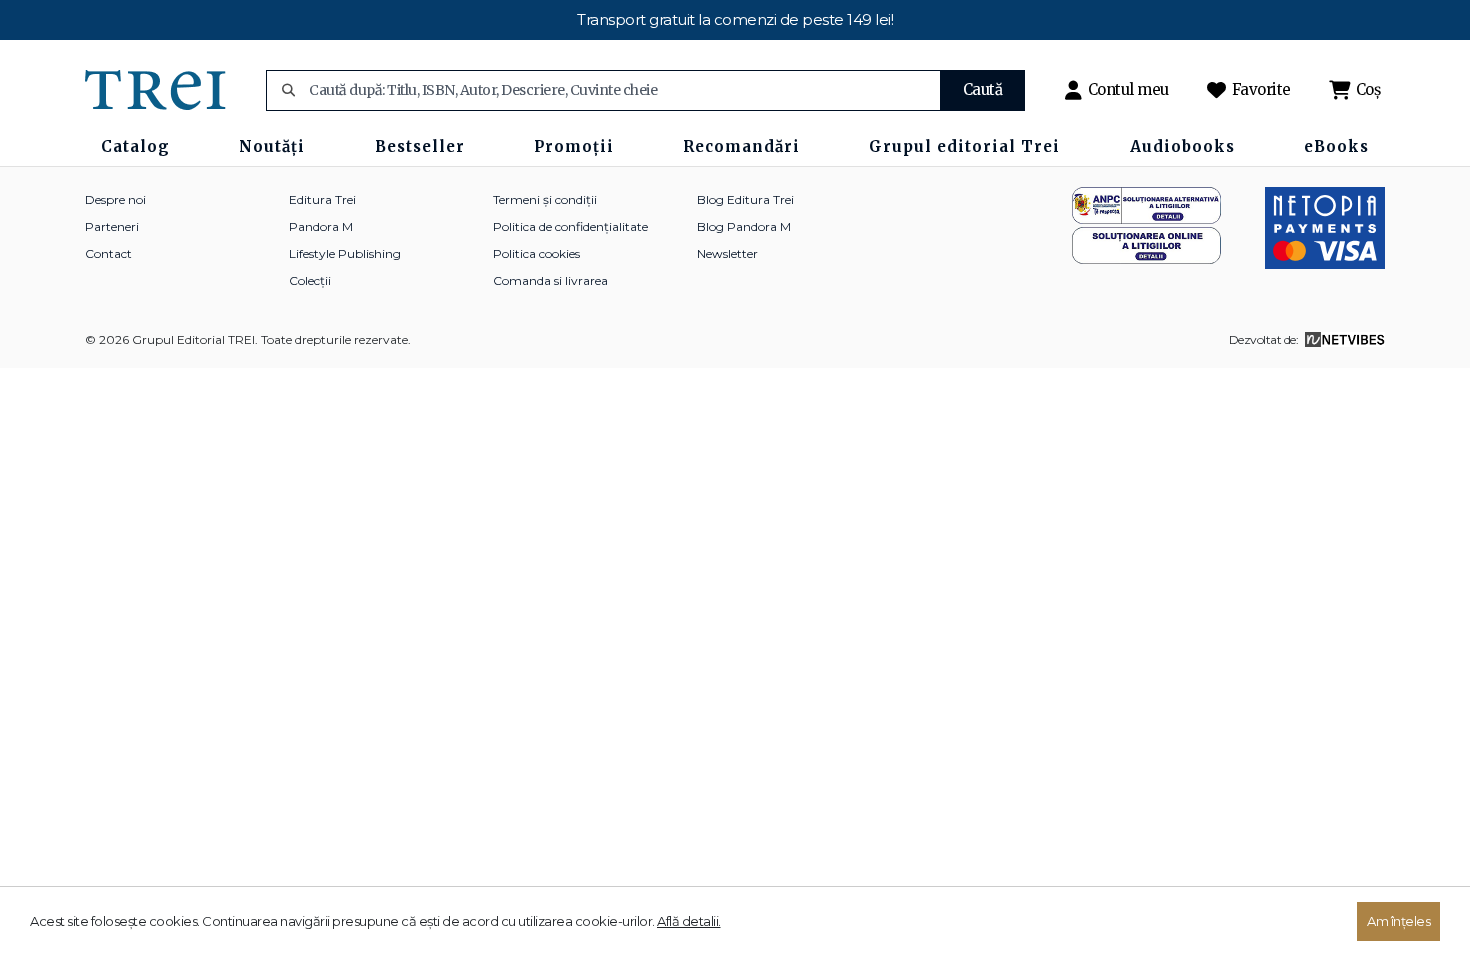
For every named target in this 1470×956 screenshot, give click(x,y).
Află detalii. (689, 921)
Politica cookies (536, 253)
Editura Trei (322, 199)
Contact (108, 253)
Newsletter (727, 253)
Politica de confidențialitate (570, 226)
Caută (983, 89)
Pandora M (321, 226)
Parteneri (112, 226)
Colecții (310, 280)
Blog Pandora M (744, 226)
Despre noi (115, 199)
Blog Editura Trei (745, 199)
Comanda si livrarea (550, 280)
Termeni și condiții (545, 199)
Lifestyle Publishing (345, 253)
